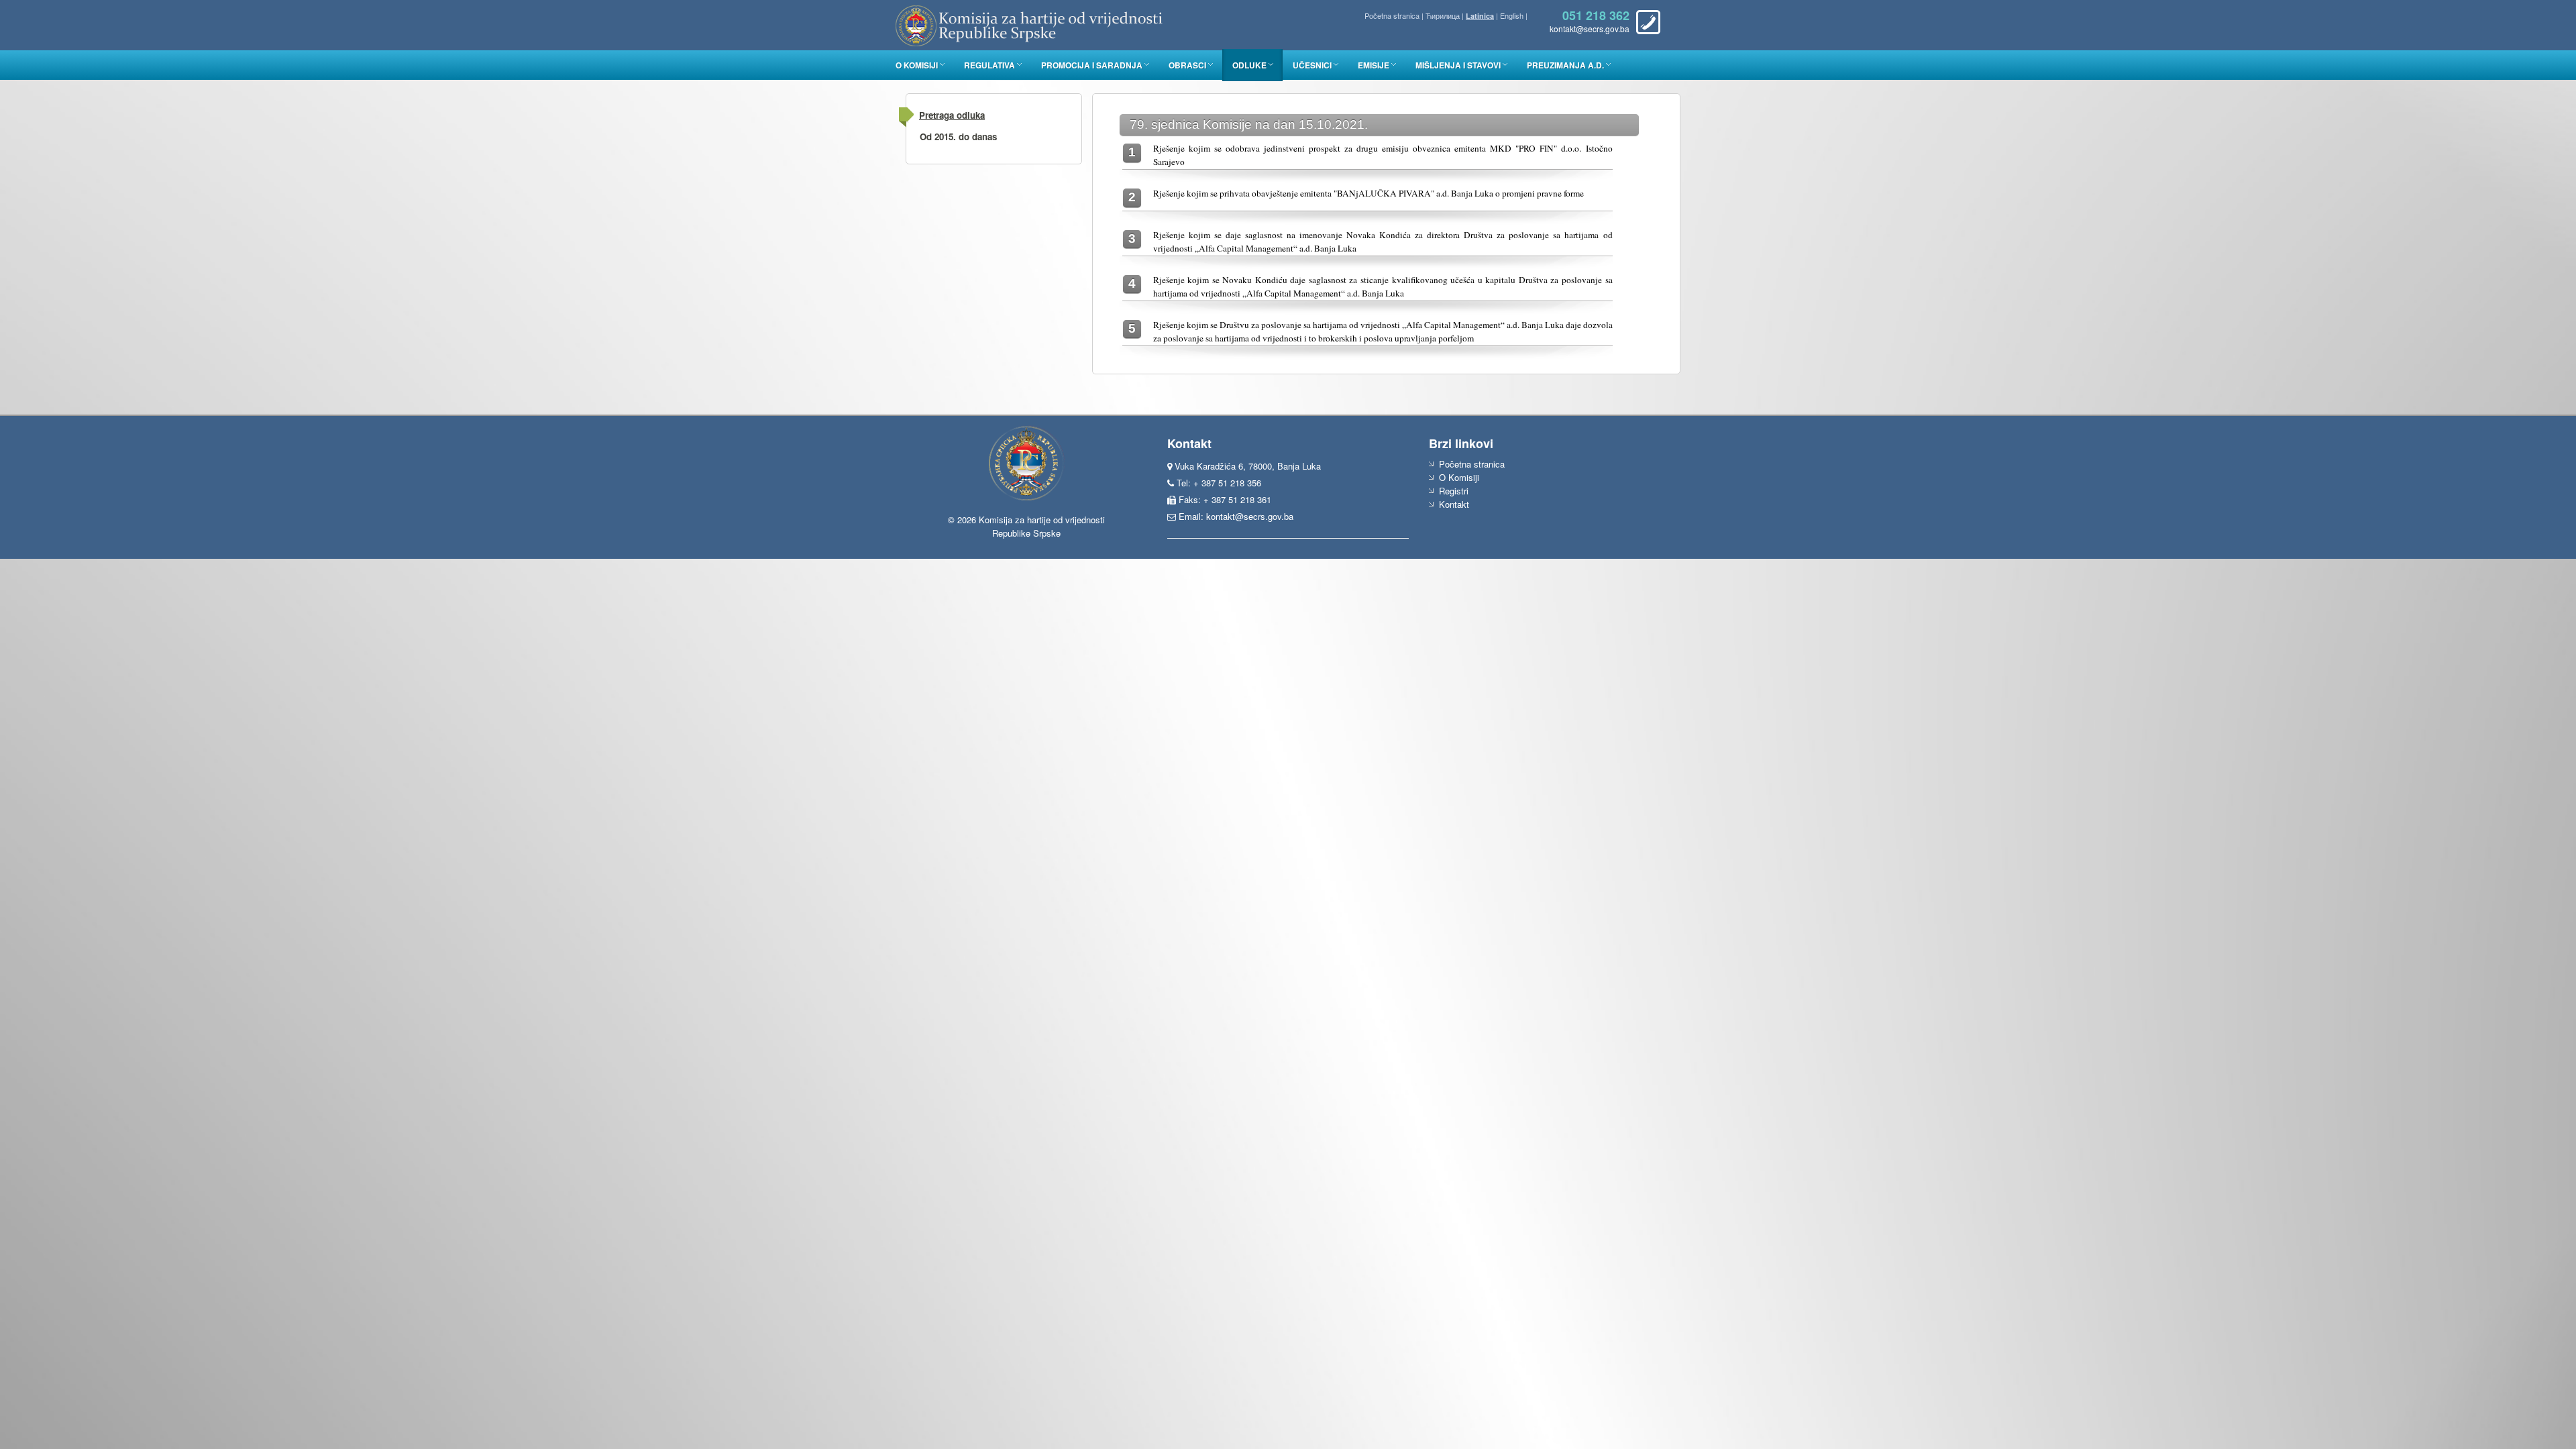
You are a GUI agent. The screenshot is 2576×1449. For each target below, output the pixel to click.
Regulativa (989, 65)
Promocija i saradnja (1092, 65)
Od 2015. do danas (958, 137)
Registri (1454, 491)
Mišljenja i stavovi (1458, 65)
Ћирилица (1443, 15)
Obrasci (1187, 65)
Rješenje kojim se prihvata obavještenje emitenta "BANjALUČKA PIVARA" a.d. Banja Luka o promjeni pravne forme (1368, 193)
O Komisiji (917, 65)
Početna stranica (1392, 15)
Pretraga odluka (952, 115)
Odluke (1249, 65)
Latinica (1480, 16)
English (1512, 15)
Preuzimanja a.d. (1565, 65)
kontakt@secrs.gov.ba (1250, 516)
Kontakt (1454, 504)
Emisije (1374, 65)
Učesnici (1312, 65)
